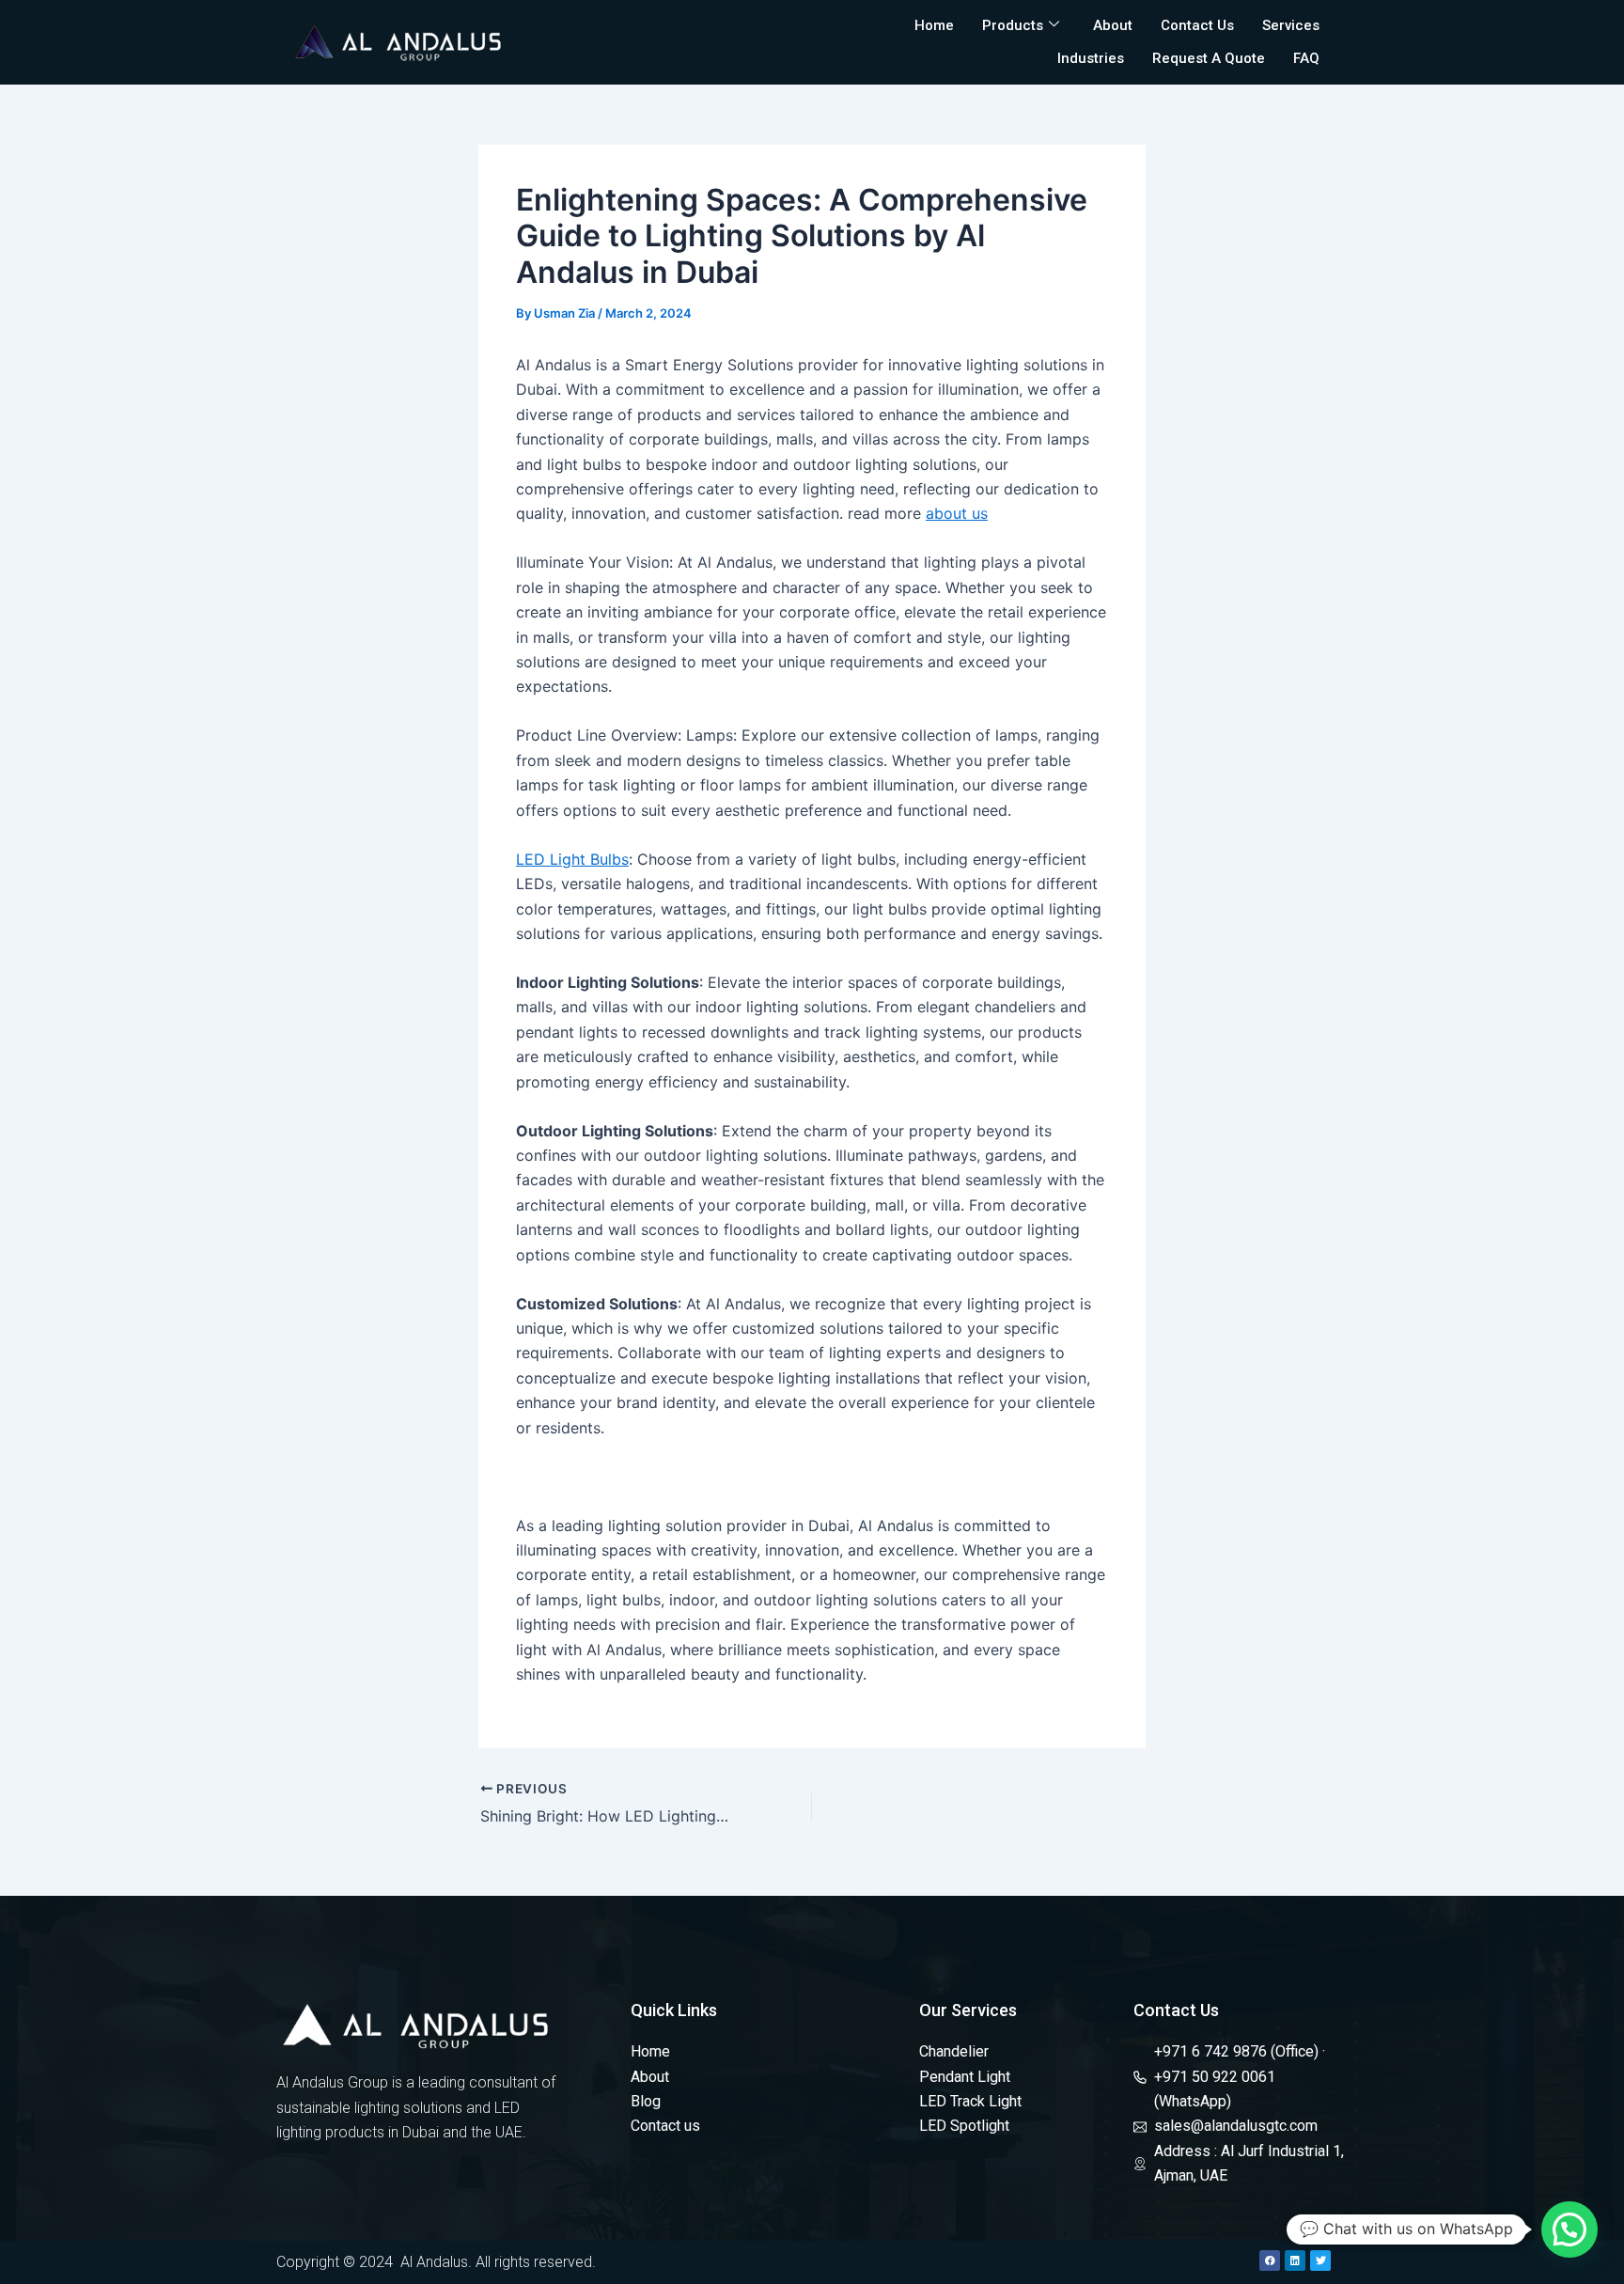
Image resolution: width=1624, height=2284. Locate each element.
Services (1291, 25)
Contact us (1197, 25)
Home (934, 25)
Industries (1091, 58)
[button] (1569, 2229)
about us (957, 513)
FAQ (1306, 58)
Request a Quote (1209, 58)
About (1113, 25)
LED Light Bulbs (572, 859)
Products (1013, 25)
